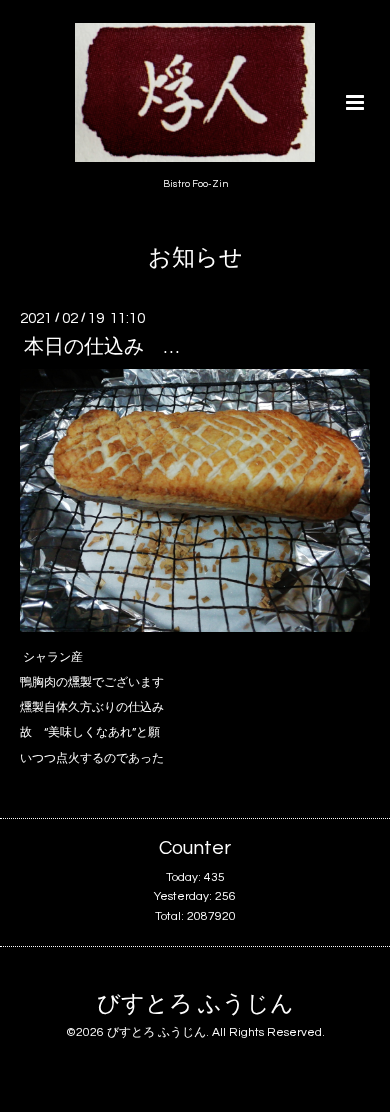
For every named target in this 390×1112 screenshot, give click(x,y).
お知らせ (195, 258)
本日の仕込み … (101, 347)
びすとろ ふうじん (195, 1004)
